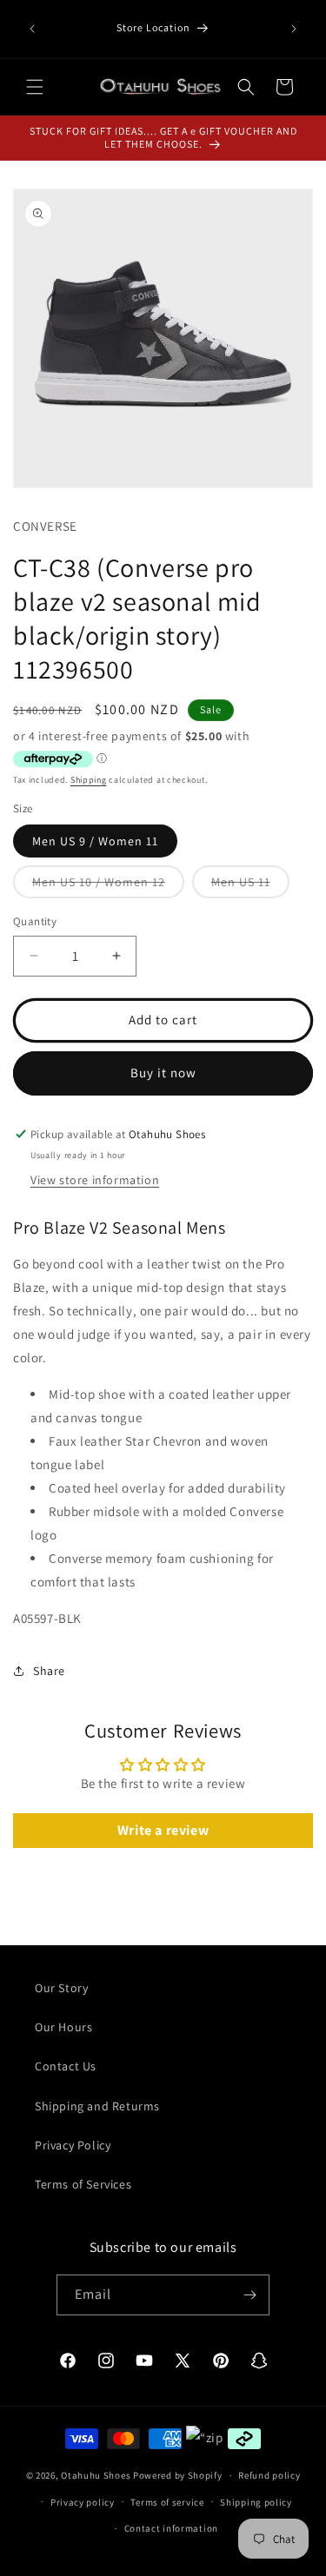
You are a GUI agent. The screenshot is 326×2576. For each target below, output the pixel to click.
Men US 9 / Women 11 (95, 841)
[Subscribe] (249, 2295)
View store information (95, 1180)
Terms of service (167, 2502)
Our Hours (63, 2027)
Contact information (171, 2528)
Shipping (89, 780)
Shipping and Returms (97, 2106)
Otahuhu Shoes (96, 2475)
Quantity (35, 921)
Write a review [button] (163, 1830)
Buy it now (163, 1073)
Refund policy (269, 2475)
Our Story (61, 1988)
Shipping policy (256, 2502)
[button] (35, 87)
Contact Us (66, 2066)
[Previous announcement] (32, 29)
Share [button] (49, 1671)
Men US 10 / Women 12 (108, 886)
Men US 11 (250, 886)
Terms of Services (83, 2184)
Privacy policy (83, 2502)
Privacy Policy (73, 2145)
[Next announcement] (294, 29)
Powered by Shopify (178, 2475)
